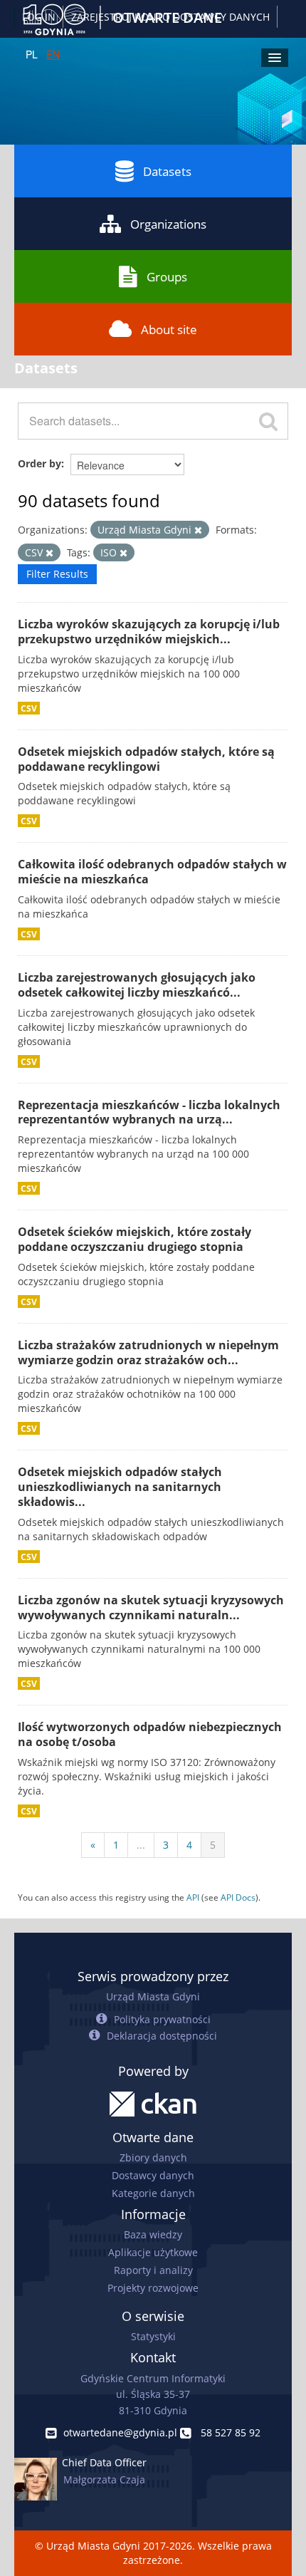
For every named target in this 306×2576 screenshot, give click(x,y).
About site (169, 329)
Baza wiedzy (153, 2234)
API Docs (238, 1897)
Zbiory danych (153, 2157)
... (141, 1845)
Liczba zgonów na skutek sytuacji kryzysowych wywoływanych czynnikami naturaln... (151, 1608)
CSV (29, 708)
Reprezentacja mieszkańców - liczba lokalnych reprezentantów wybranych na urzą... (149, 1112)
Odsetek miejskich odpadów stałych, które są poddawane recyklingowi (146, 759)
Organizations (168, 224)
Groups (167, 277)
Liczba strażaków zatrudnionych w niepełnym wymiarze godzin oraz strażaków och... (148, 1352)
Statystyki (153, 2336)
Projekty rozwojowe (153, 2288)
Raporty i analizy (153, 2270)
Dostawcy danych (153, 2175)
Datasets (167, 171)
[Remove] (198, 530)
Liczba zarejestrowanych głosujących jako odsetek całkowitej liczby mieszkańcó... (137, 985)
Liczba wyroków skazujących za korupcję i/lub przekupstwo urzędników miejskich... (149, 632)
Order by (39, 463)
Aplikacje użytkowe (153, 2252)
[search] (268, 421)
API (193, 1897)
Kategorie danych (153, 2193)
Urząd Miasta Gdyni (153, 1996)
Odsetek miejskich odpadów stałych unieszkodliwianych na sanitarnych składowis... (120, 1487)
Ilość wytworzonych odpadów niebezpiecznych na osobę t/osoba (150, 1734)
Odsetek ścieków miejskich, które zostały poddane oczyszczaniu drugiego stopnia (134, 1239)
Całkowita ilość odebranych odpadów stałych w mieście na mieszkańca (152, 872)
